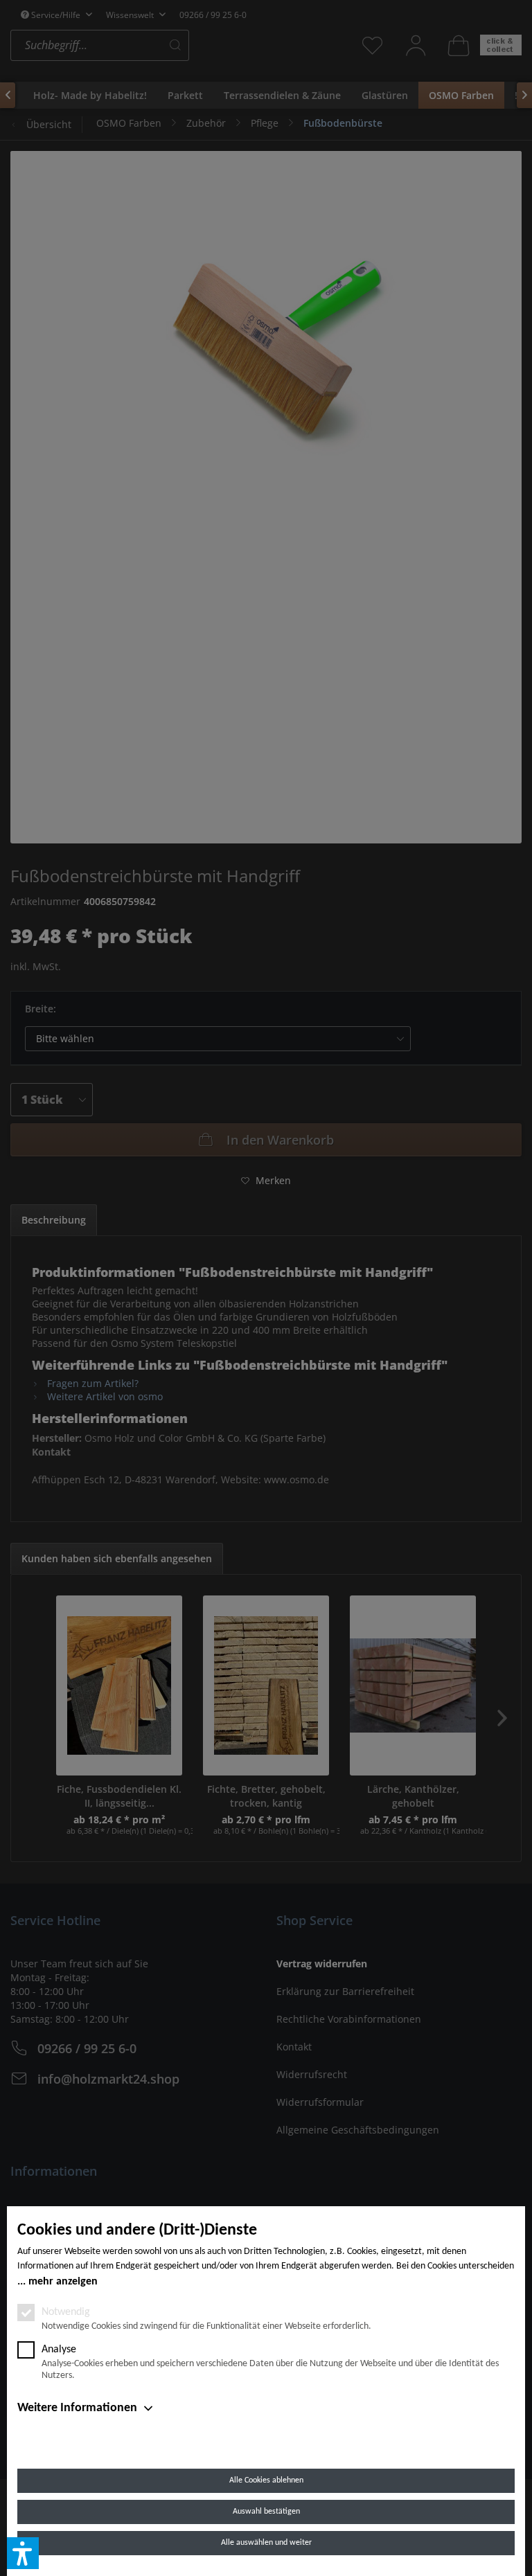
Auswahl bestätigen (266, 2512)
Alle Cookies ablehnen (266, 2480)
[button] (23, 2553)
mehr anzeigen (63, 2282)
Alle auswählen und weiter (266, 2543)
